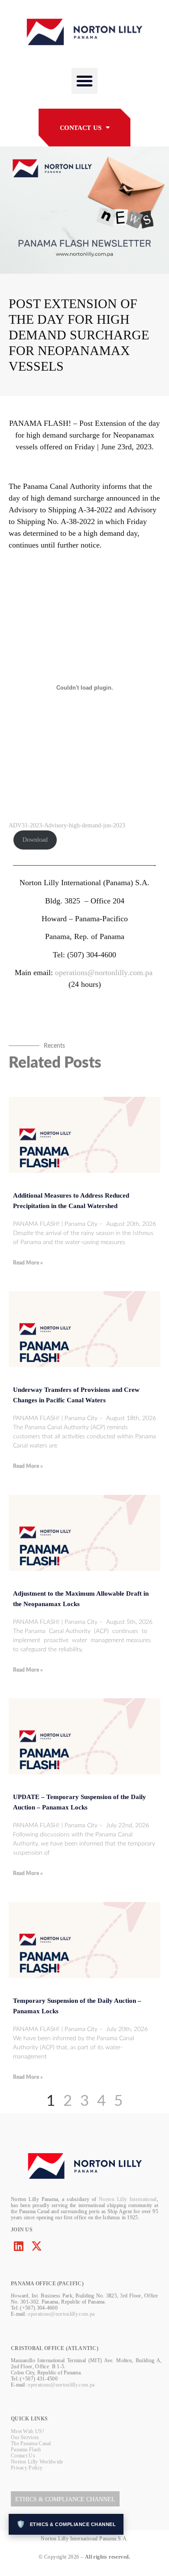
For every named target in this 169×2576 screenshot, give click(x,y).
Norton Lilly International (128, 2199)
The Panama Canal (31, 2443)
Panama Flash (26, 2450)
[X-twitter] (37, 2246)
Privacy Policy (27, 2468)
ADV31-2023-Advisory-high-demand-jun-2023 (67, 825)
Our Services (25, 2437)
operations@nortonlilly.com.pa (104, 973)
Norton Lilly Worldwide (37, 2462)
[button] (84, 81)
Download (35, 840)
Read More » (28, 1263)
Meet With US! (28, 2431)
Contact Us (23, 2456)
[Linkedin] (18, 2246)
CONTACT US (81, 128)
